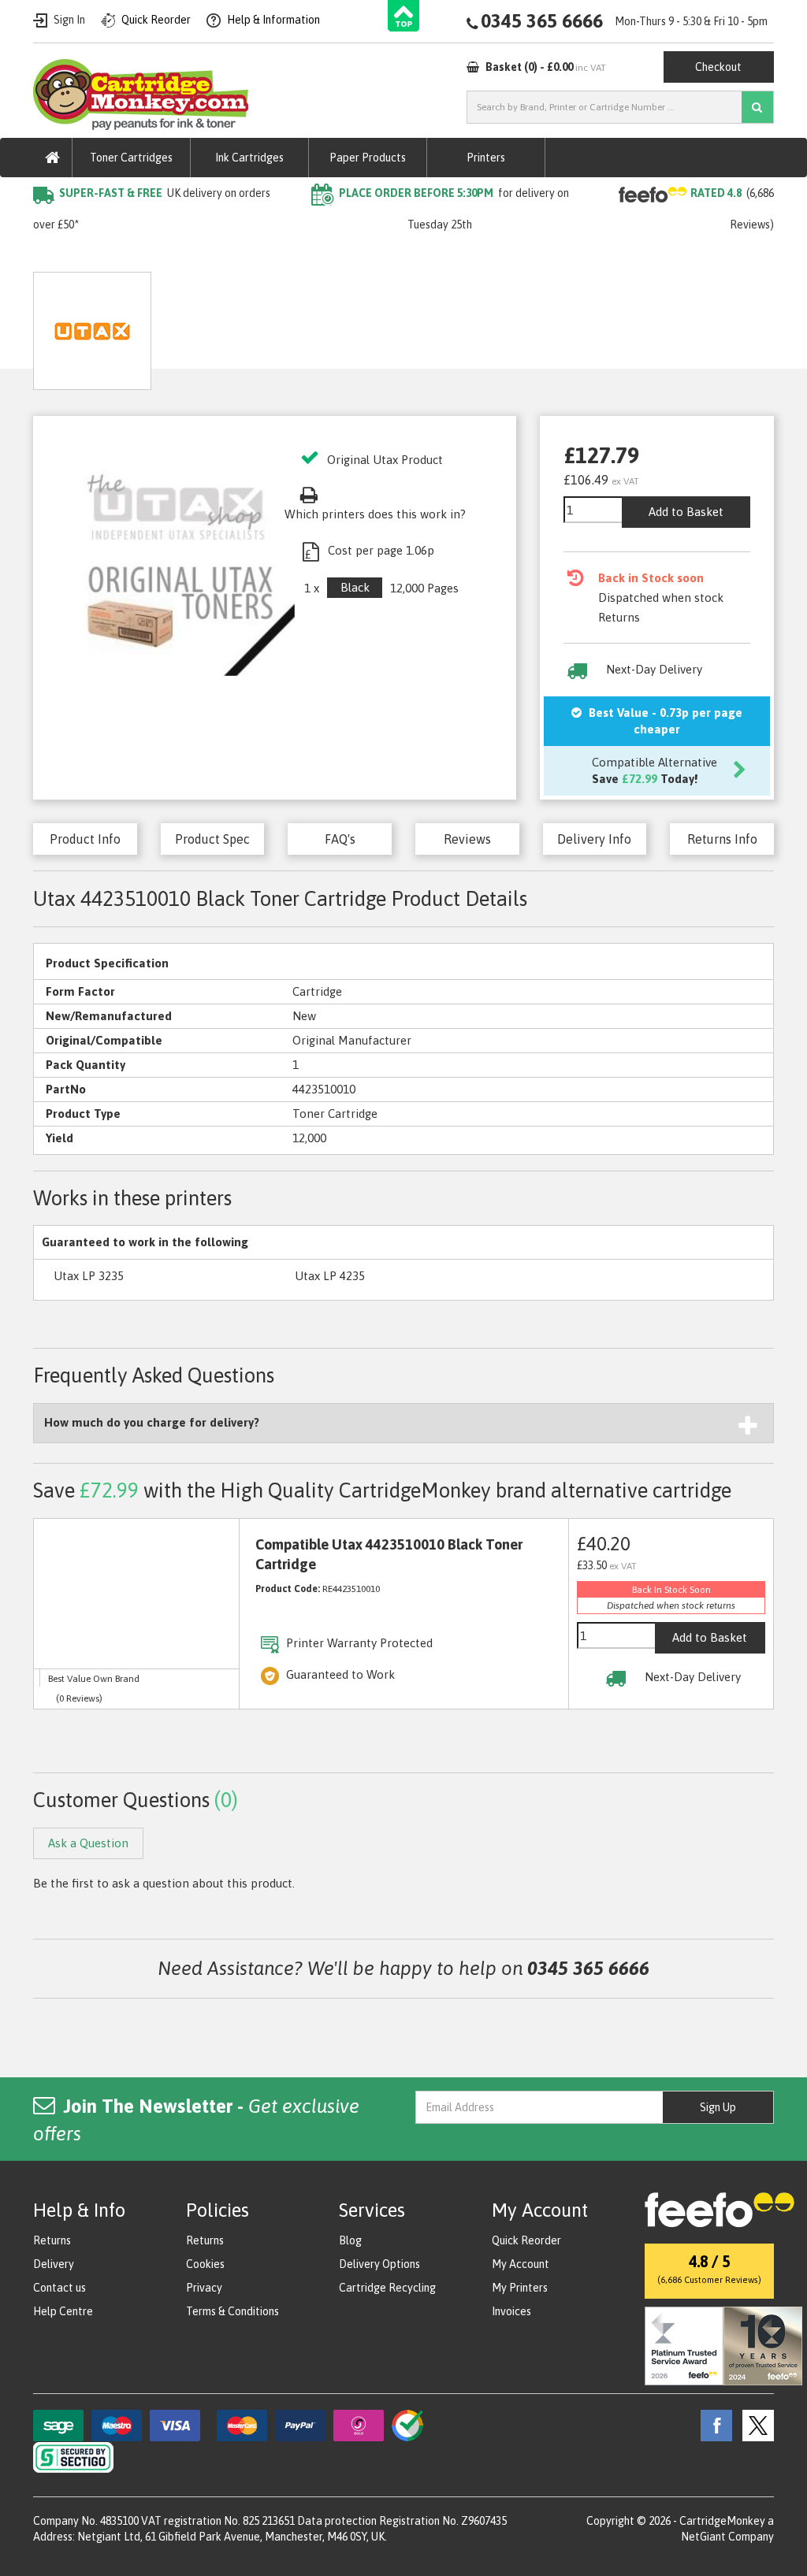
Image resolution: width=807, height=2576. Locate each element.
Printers (486, 158)
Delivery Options (379, 2264)
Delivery (54, 2264)
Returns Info (722, 839)
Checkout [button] (718, 67)
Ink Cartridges (249, 158)
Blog (350, 2240)
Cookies (205, 2264)
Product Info (85, 839)
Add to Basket (686, 512)
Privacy (204, 2288)
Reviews (467, 839)
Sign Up (718, 2107)
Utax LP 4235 (330, 1276)
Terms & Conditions (232, 2311)
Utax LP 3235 (89, 1276)
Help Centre (63, 2311)
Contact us (60, 2288)
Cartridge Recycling (387, 2288)
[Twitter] (754, 2425)
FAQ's (340, 839)
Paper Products (368, 158)
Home (50, 256)
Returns (52, 2240)
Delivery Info (594, 839)
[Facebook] (712, 2425)
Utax (210, 256)
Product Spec (212, 839)
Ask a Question (377, 325)
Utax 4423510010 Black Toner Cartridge (348, 256)
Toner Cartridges (131, 158)
